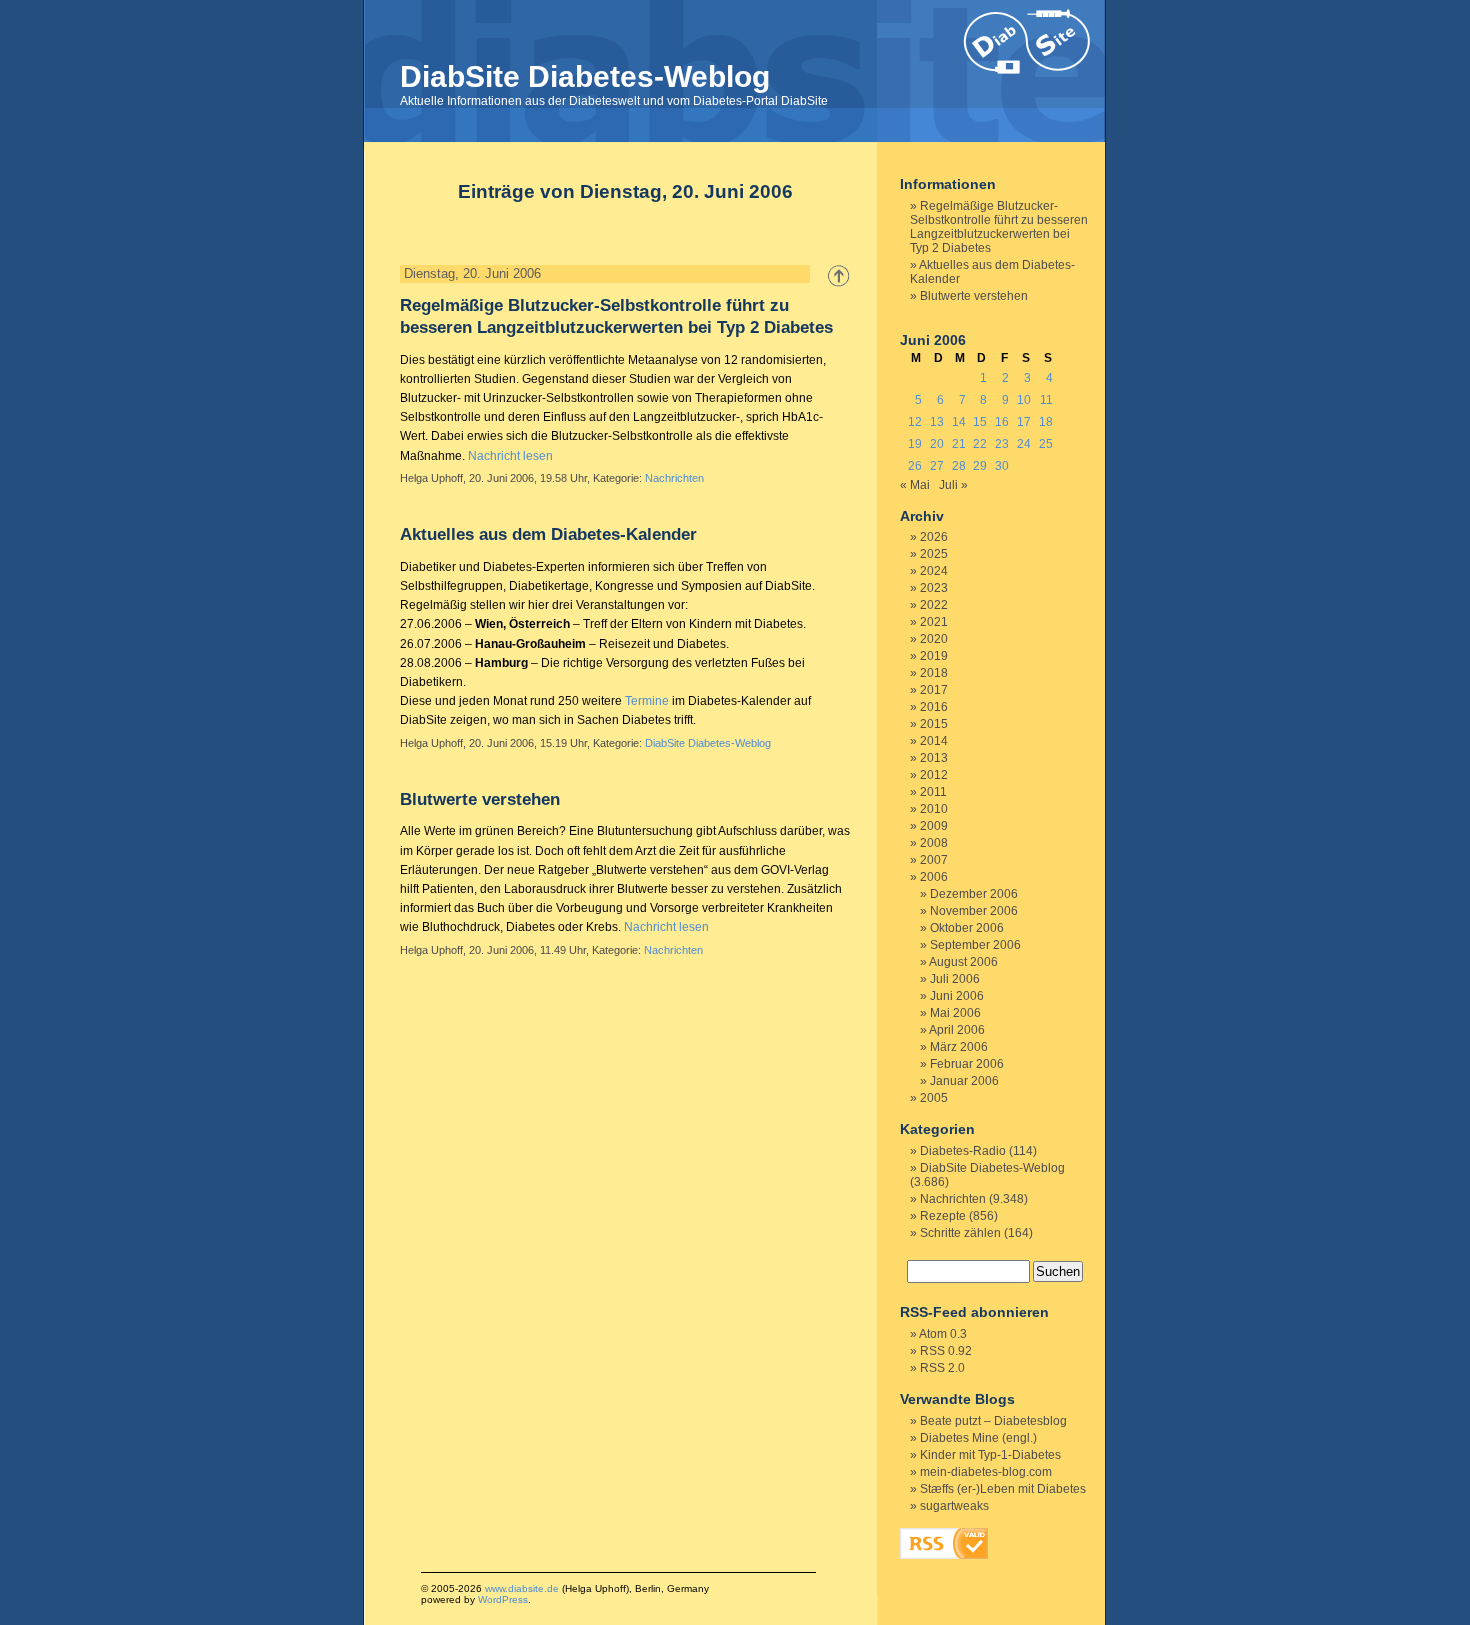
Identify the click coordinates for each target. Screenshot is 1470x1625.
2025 (934, 554)
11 (1046, 400)
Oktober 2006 (967, 928)
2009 (934, 826)
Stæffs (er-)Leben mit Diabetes (1003, 1489)
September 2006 (975, 945)
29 (980, 466)
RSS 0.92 (946, 1351)
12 (915, 422)
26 (915, 466)
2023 (934, 588)
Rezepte (943, 1216)
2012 (934, 775)
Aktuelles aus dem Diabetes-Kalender (548, 534)
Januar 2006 (964, 1081)
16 (1002, 422)
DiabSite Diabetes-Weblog (585, 76)
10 (1024, 400)
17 (1024, 422)
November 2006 (974, 911)
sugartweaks (954, 1506)
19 (915, 444)
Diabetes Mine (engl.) (978, 1438)
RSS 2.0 (942, 1368)
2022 (934, 605)
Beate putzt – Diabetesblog (993, 1421)
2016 (934, 707)
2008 (934, 843)
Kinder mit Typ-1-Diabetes (990, 1455)
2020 (934, 639)
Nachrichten (674, 478)
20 (937, 444)
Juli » (953, 485)
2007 (934, 860)
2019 (934, 656)
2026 (934, 537)
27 (937, 466)
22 (980, 444)
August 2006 (963, 962)
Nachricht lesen (510, 456)
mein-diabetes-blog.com (986, 1472)
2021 (934, 622)
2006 (934, 877)
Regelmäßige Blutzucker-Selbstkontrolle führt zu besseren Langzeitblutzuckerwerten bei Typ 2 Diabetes (999, 227)
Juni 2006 (957, 996)
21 (959, 444)
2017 (934, 690)
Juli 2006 (955, 979)
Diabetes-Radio (963, 1151)
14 (959, 422)
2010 (934, 809)
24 (1024, 444)
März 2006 (959, 1047)
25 (1046, 444)
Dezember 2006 (974, 894)
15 (980, 422)
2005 (934, 1098)
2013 (934, 758)
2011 (933, 792)
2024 (934, 571)
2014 (934, 741)
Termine (647, 701)
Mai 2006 (955, 1013)
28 (959, 466)
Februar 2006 (967, 1064)
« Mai (915, 485)
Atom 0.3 (943, 1334)
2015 (934, 724)
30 (1002, 466)
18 (1046, 422)
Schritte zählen (960, 1233)
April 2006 (957, 1030)
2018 (934, 673)
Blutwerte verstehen (480, 799)
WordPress (503, 1599)
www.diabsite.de (522, 1588)
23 (1002, 444)
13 (937, 422)
